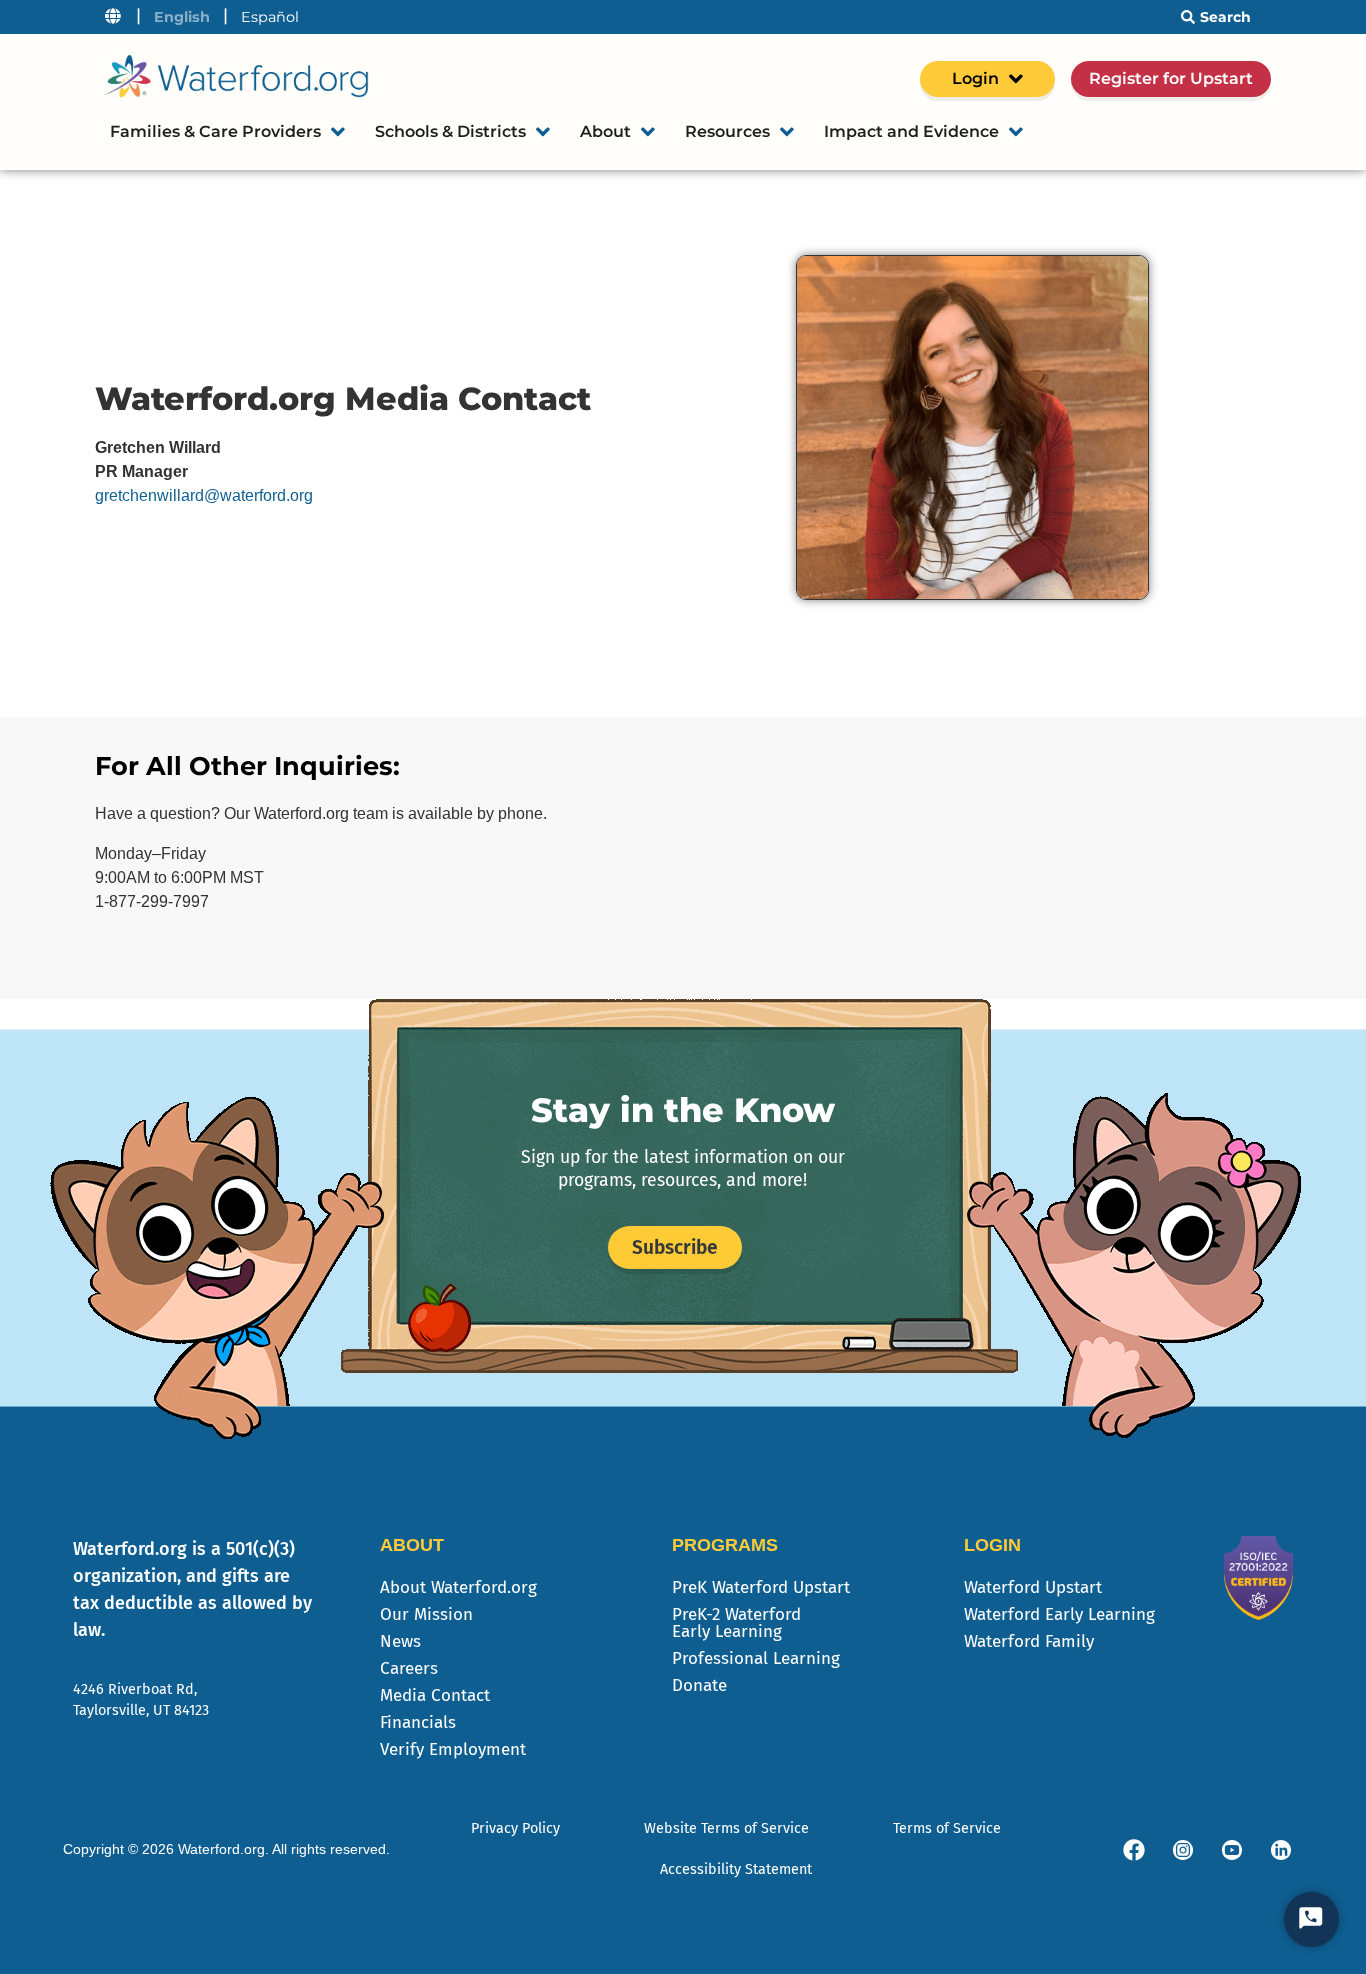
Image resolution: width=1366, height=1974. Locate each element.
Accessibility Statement (736, 1869)
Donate (699, 1685)
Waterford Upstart (1033, 1587)
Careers (409, 1668)
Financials (418, 1722)
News (400, 1641)
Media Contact (435, 1695)
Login (975, 78)
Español (270, 17)
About (605, 131)
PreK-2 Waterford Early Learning (736, 1623)
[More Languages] (113, 17)
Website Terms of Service (726, 1828)
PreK (761, 1587)
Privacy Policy (515, 1828)
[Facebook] (1134, 1850)
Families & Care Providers (215, 131)
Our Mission (426, 1614)
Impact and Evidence (911, 131)
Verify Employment (453, 1749)
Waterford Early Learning (1059, 1614)
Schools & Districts (450, 131)
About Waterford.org (458, 1587)
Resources (727, 131)
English (182, 17)
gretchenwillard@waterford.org (204, 495)
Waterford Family (1029, 1641)
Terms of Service (947, 1828)
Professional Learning (756, 1658)
